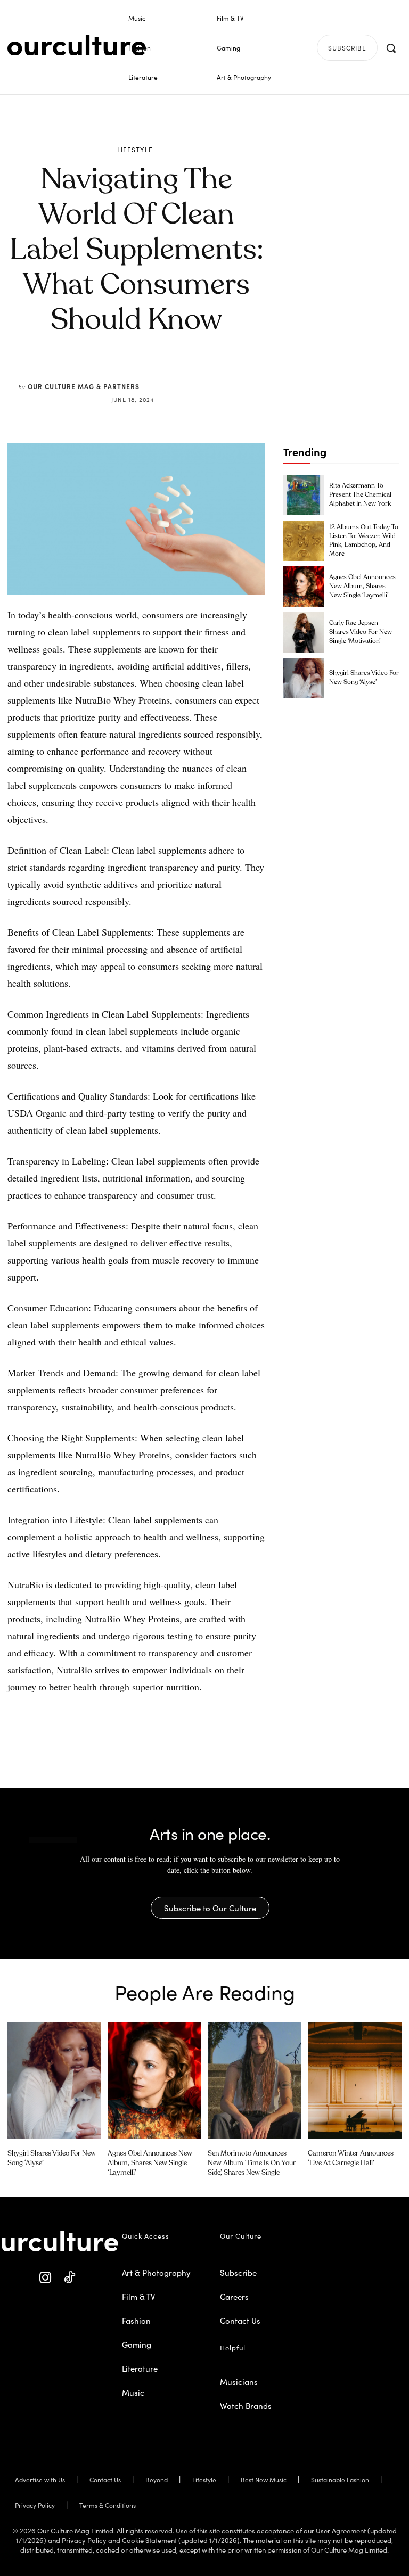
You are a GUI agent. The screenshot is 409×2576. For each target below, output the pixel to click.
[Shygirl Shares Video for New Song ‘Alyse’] (304, 678)
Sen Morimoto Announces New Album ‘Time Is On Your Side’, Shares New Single (252, 2163)
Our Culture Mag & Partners (84, 386)
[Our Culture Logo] (77, 45)
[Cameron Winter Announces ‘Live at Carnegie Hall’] (355, 2080)
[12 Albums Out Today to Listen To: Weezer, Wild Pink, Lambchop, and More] (304, 541)
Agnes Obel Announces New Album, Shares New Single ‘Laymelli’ (362, 587)
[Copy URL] (192, 374)
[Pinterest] (143, 374)
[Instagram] (46, 2278)
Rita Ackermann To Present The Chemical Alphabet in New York (360, 495)
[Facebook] (119, 374)
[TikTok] (69, 2278)
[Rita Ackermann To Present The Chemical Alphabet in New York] (304, 495)
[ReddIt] (168, 374)
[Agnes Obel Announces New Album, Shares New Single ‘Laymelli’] (304, 587)
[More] (217, 374)
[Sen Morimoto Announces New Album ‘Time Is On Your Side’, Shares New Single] (255, 2080)
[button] (391, 48)
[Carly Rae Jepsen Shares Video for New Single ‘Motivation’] (304, 632)
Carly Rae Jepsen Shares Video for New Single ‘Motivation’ (361, 632)
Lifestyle (135, 150)
